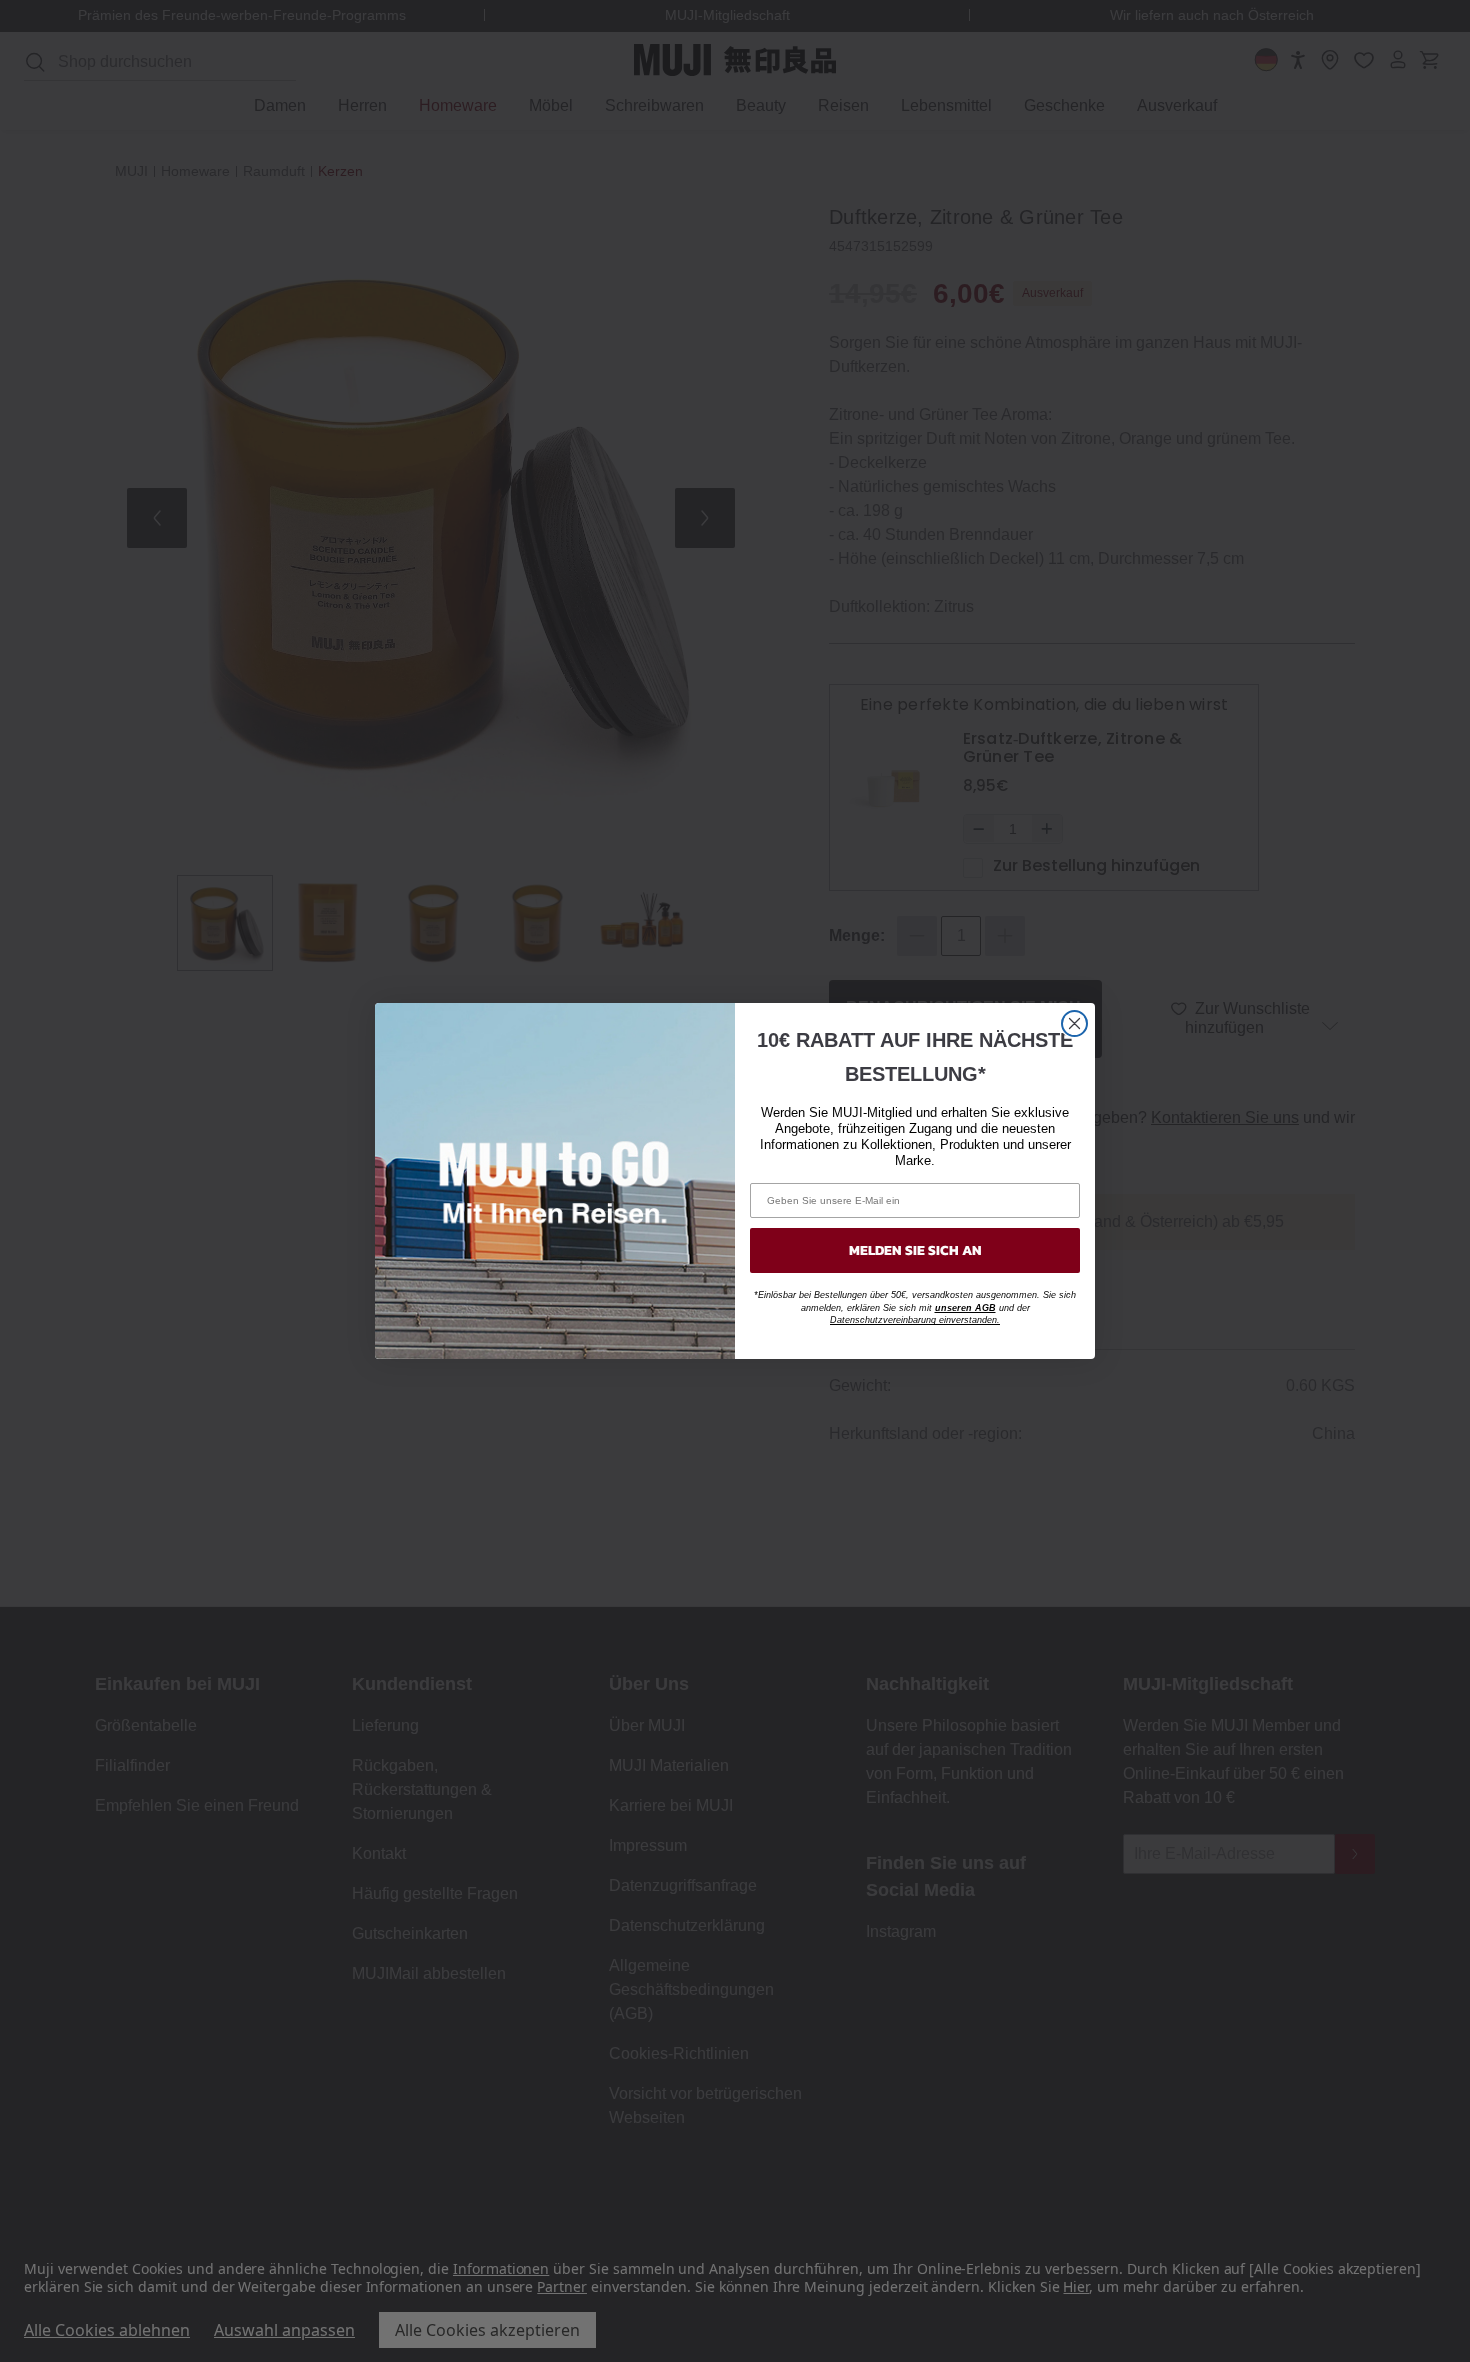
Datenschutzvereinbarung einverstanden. (915, 1320)
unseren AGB (965, 1308)
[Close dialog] (1074, 1023)
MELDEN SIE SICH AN (915, 1250)
